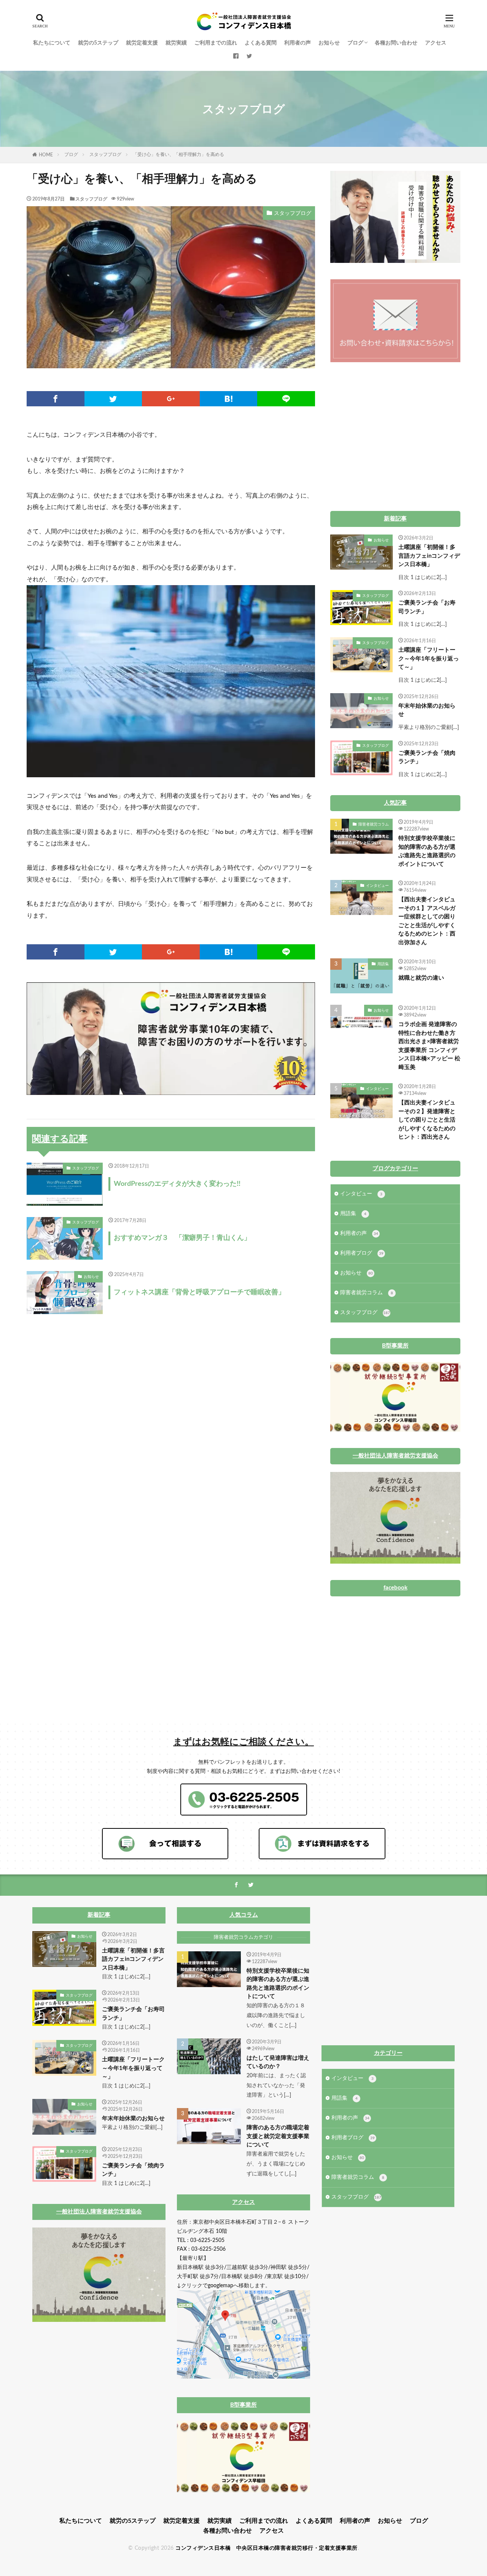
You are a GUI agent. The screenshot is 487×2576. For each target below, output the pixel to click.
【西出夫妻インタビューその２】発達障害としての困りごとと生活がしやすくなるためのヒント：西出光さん (427, 1120)
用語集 (383, 964)
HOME (46, 155)
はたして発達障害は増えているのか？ (278, 2062)
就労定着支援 (142, 43)
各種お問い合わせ (396, 43)
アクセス (436, 43)
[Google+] (171, 399)
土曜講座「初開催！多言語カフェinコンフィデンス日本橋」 (429, 556)
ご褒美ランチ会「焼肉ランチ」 (427, 757)
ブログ (355, 43)
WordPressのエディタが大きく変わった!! (177, 1184)
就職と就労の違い (421, 978)
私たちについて (52, 43)
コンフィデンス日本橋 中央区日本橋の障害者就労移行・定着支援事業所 (267, 2548)
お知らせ (329, 43)
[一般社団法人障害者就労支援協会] (395, 1562)
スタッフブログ (105, 154)
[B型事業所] (395, 1430)
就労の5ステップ (98, 43)
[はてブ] (229, 399)
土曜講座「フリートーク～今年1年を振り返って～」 (429, 659)
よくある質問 (261, 43)
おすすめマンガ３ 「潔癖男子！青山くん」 (182, 1238)
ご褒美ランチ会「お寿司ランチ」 (427, 607)
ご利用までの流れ (216, 43)
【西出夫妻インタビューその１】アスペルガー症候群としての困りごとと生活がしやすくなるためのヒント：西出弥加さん (427, 921)
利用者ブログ (362, 1253)
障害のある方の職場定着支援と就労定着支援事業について (278, 2136)
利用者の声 (298, 43)
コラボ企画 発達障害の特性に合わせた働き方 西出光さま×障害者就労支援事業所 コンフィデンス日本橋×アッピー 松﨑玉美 (429, 1046)
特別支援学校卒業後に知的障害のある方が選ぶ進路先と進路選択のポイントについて (427, 851)
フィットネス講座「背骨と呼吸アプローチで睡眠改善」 (199, 1292)
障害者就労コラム (374, 824)
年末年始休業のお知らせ (427, 710)
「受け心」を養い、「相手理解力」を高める (178, 154)
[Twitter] (113, 399)
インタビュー (377, 886)
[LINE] (286, 399)
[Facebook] (56, 399)
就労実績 (176, 43)
